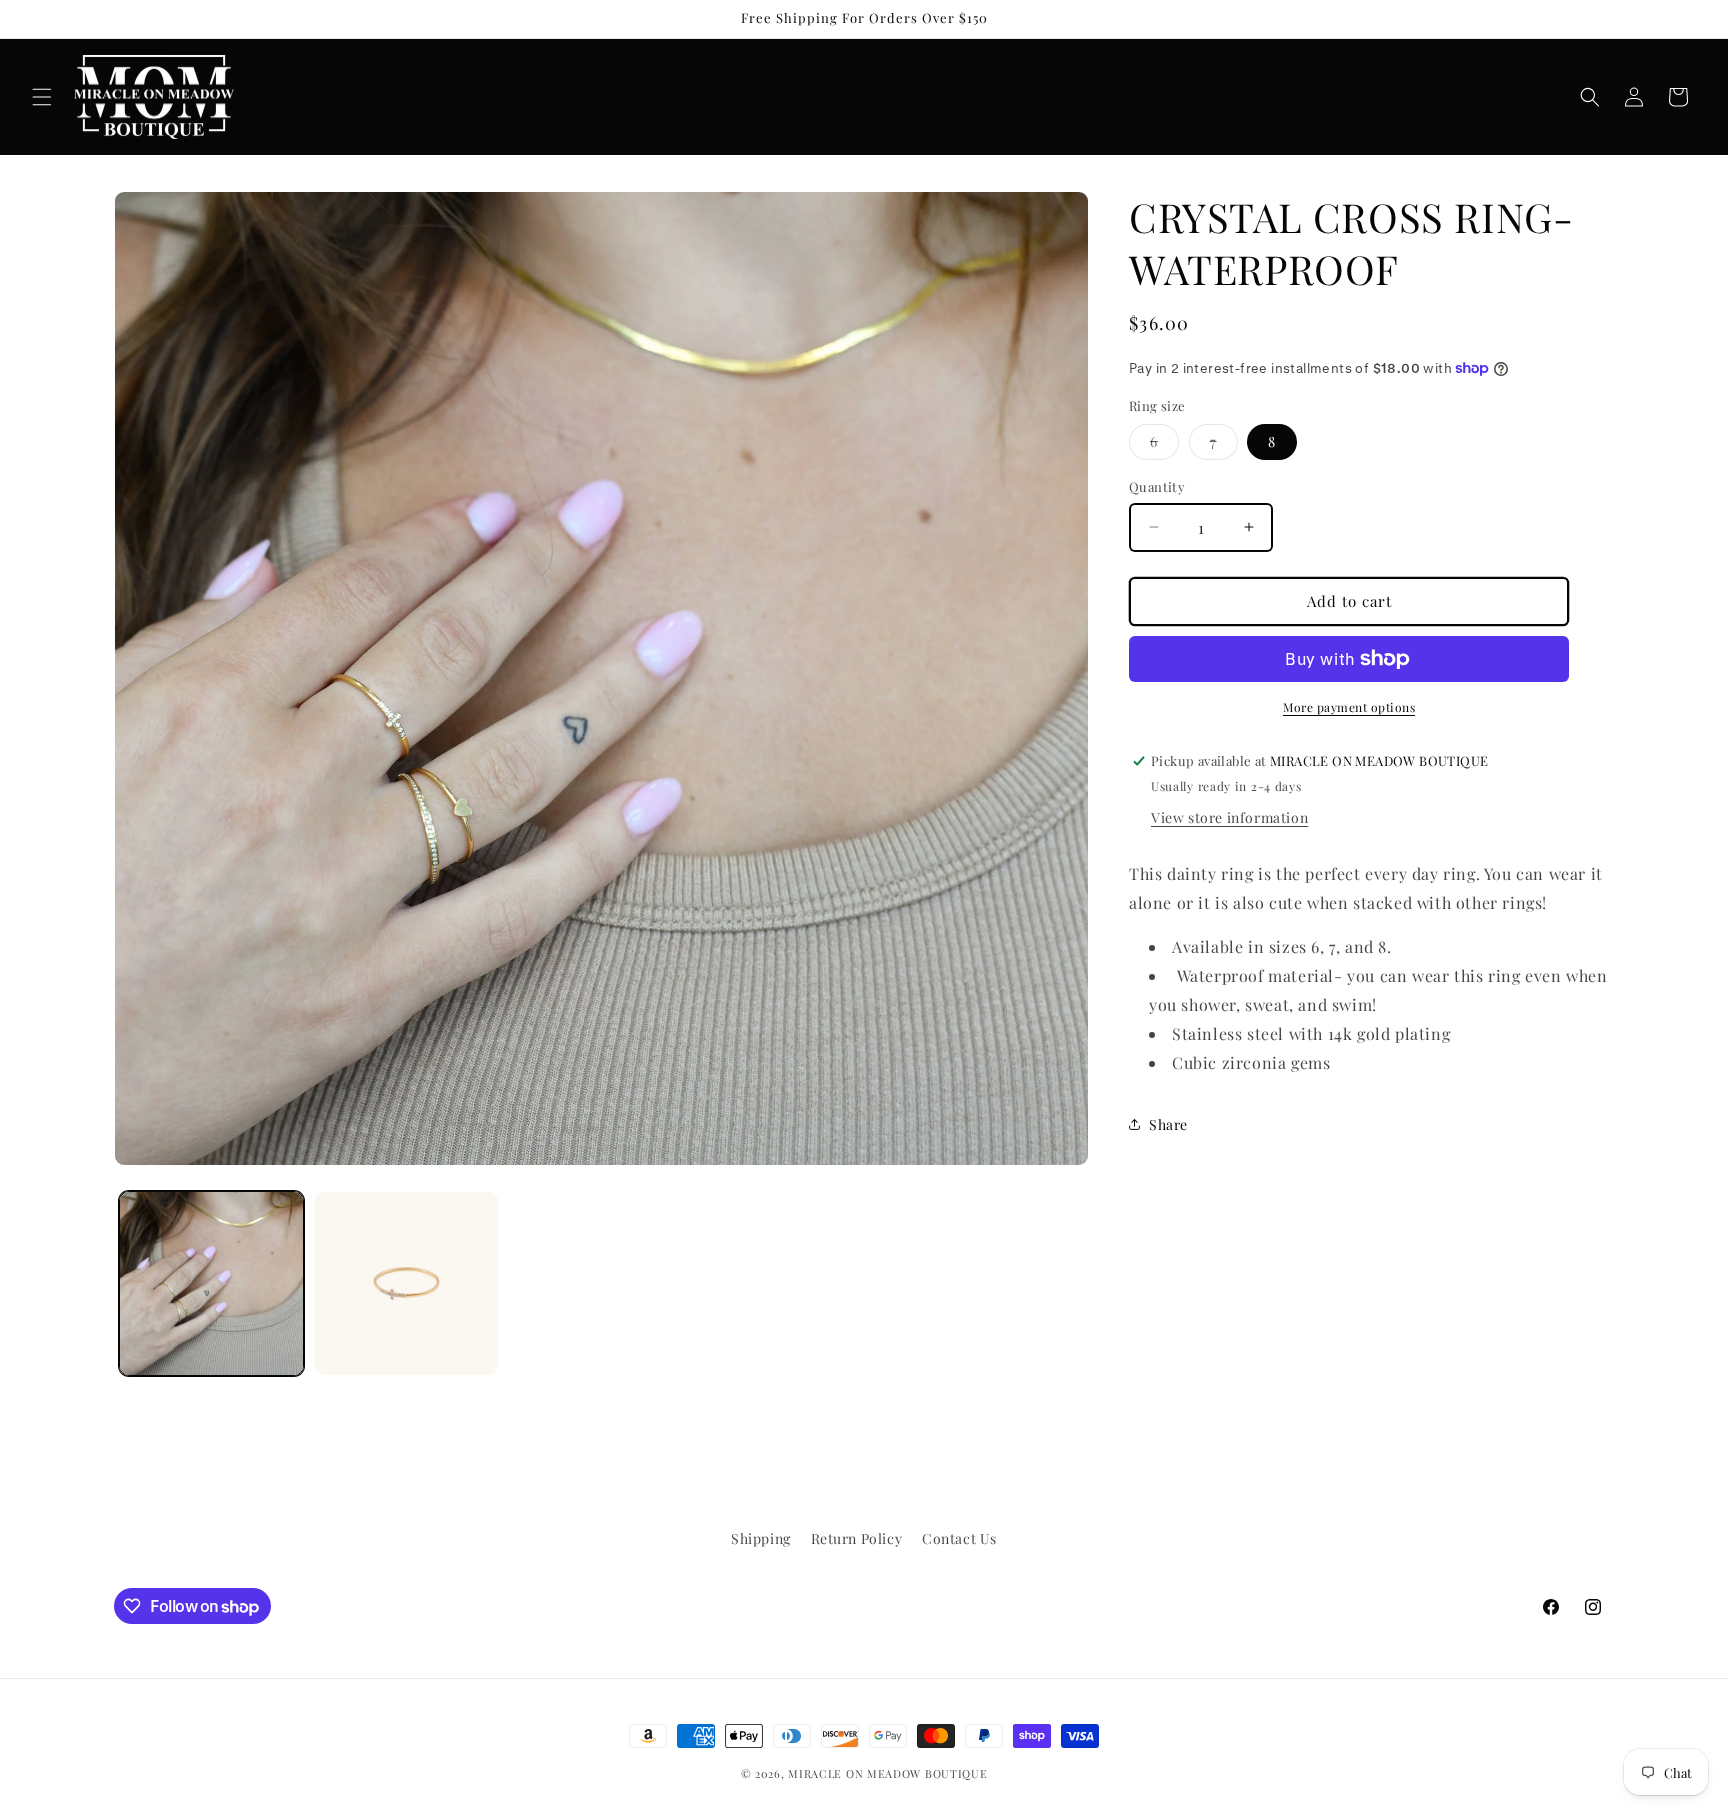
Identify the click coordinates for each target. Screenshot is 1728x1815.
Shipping (761, 1538)
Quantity (1157, 486)
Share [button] (1168, 1124)
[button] (42, 97)
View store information (1229, 817)
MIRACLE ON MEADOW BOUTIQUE (887, 1773)
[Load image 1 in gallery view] (211, 1283)
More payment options (1349, 707)
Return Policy (857, 1538)
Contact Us (959, 1538)
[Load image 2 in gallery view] (406, 1283)
